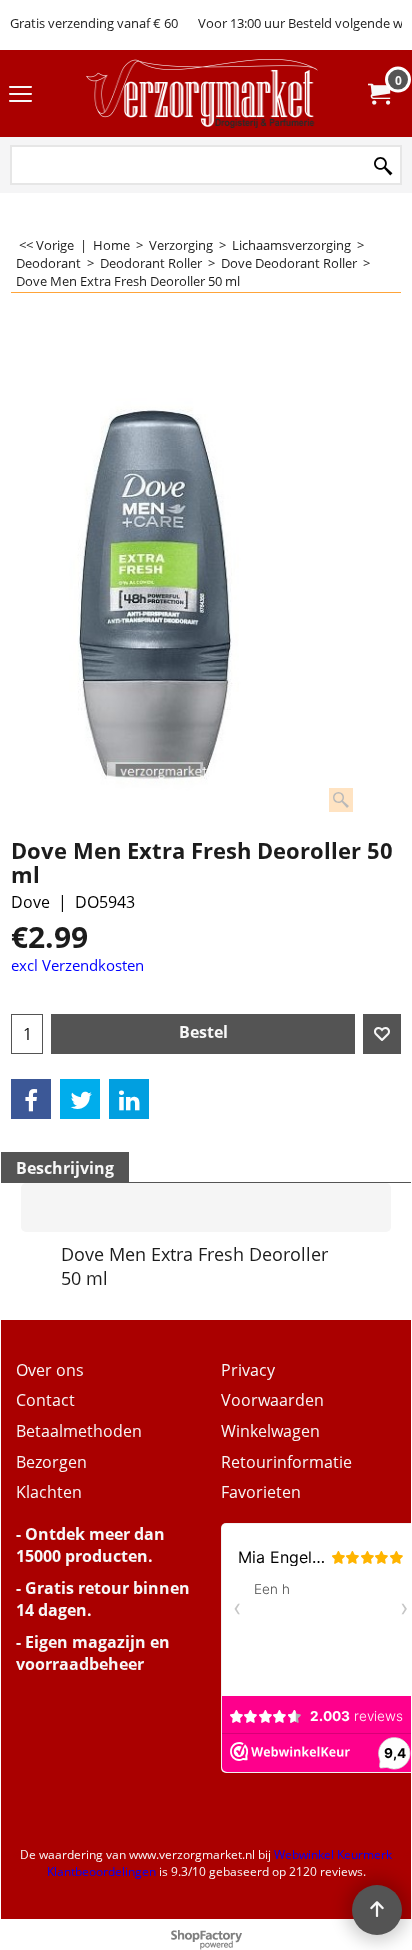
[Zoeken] (383, 166)
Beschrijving (65, 1168)
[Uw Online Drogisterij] (202, 93)
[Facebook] (31, 1099)
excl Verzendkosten (77, 965)
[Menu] (20, 95)
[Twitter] (80, 1099)
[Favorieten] (382, 1034)
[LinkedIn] (129, 1099)
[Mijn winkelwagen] (378, 94)
